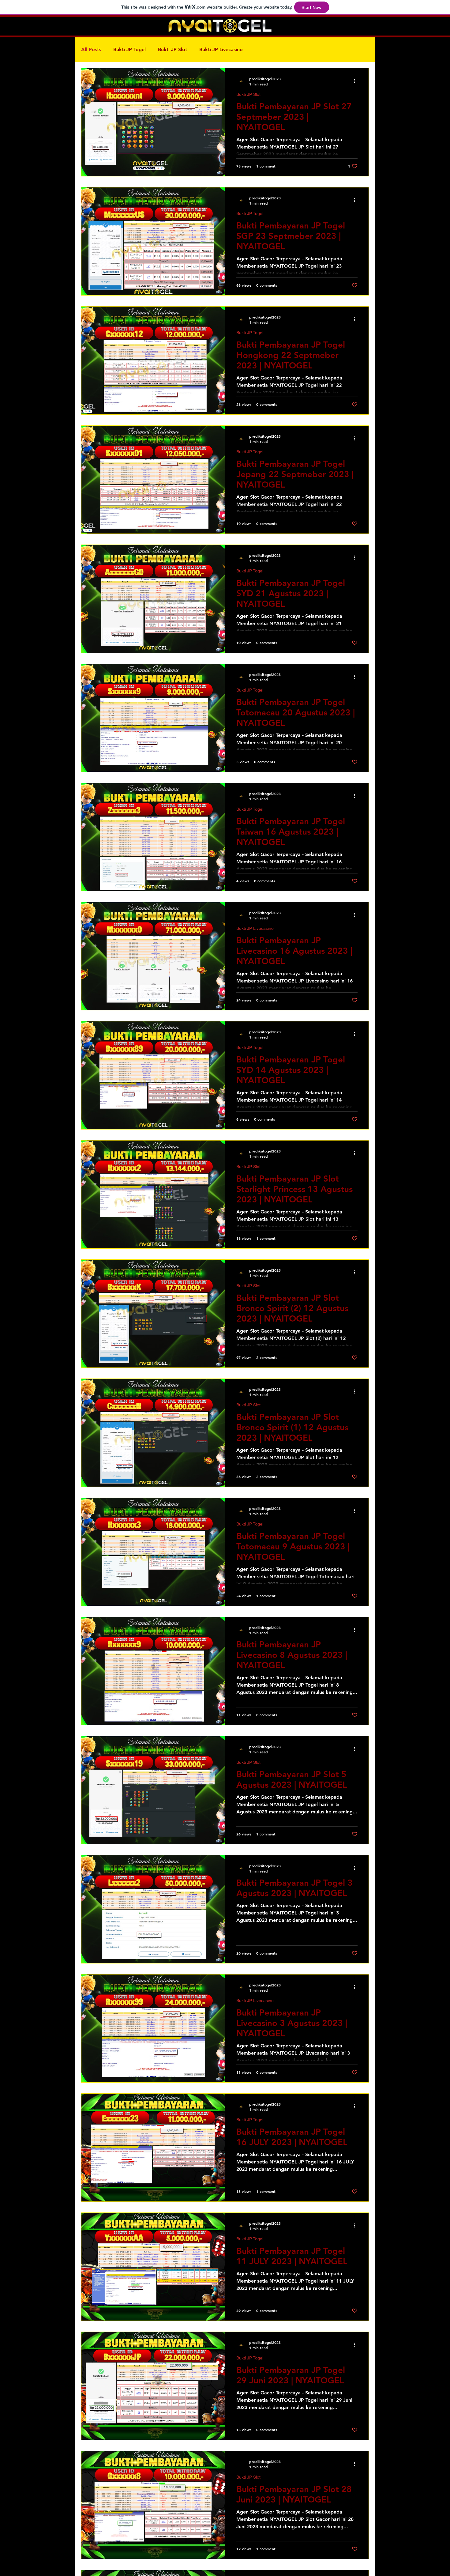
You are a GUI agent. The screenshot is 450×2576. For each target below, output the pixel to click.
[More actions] (357, 81)
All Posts (91, 49)
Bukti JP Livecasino (221, 49)
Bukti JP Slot (172, 49)
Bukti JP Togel (129, 49)
